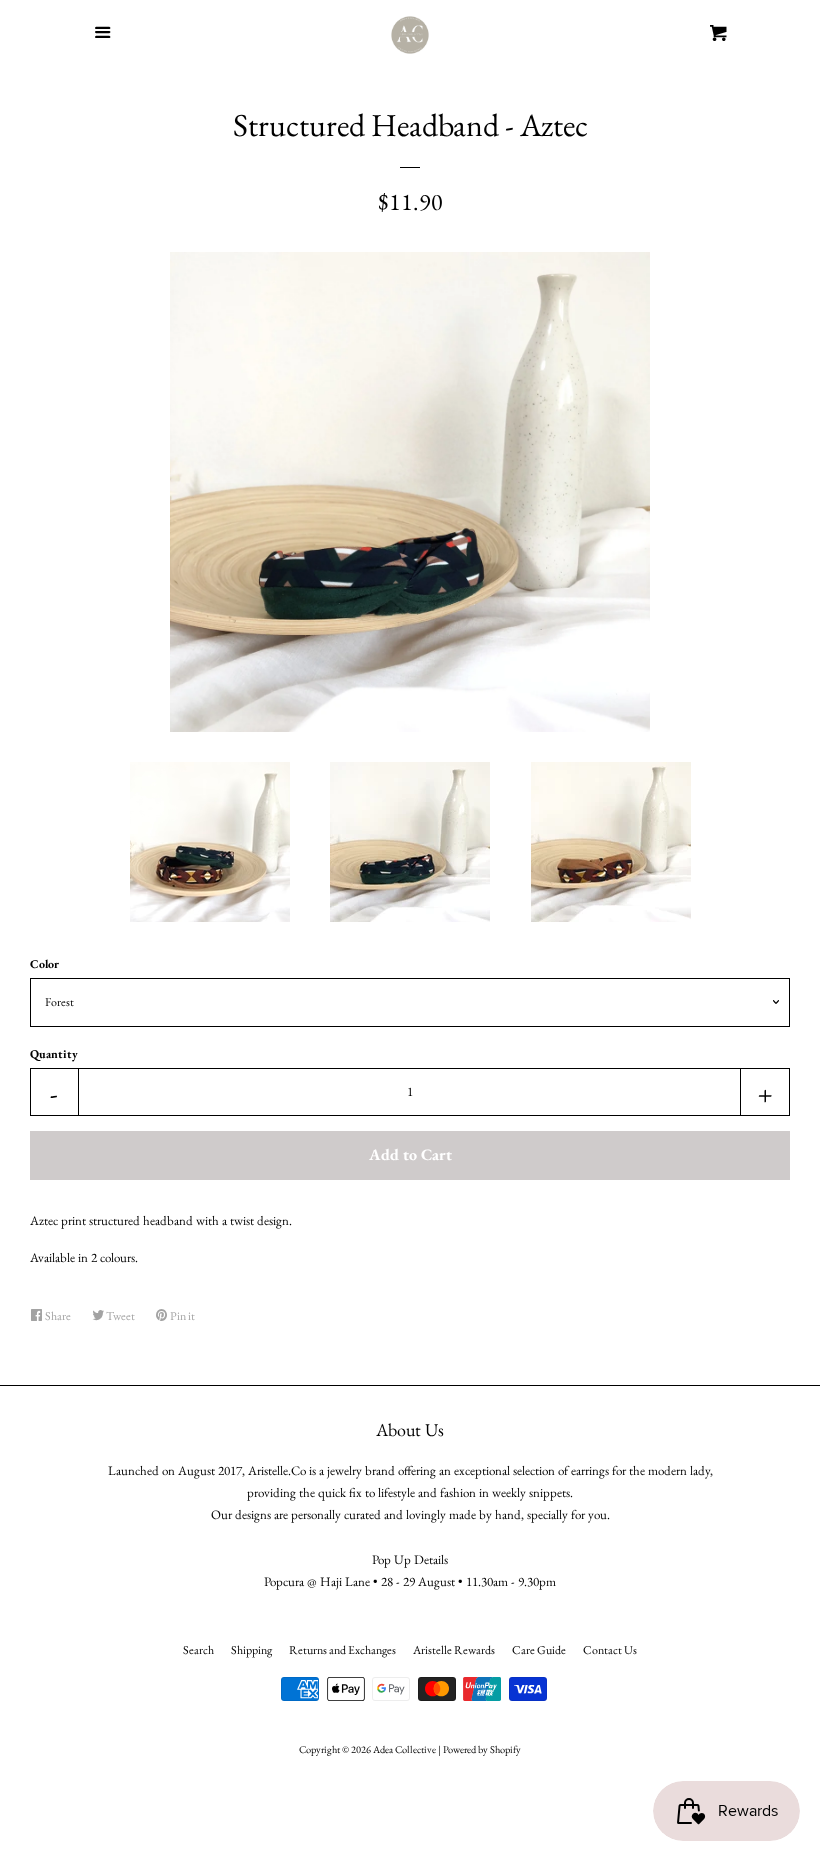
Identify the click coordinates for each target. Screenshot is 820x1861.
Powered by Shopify (482, 1749)
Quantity (54, 1054)
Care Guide (539, 1650)
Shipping (251, 1650)
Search (198, 1650)
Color (44, 964)
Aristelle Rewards (454, 1650)
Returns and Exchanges (342, 1650)
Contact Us (610, 1650)
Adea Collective (404, 1749)
